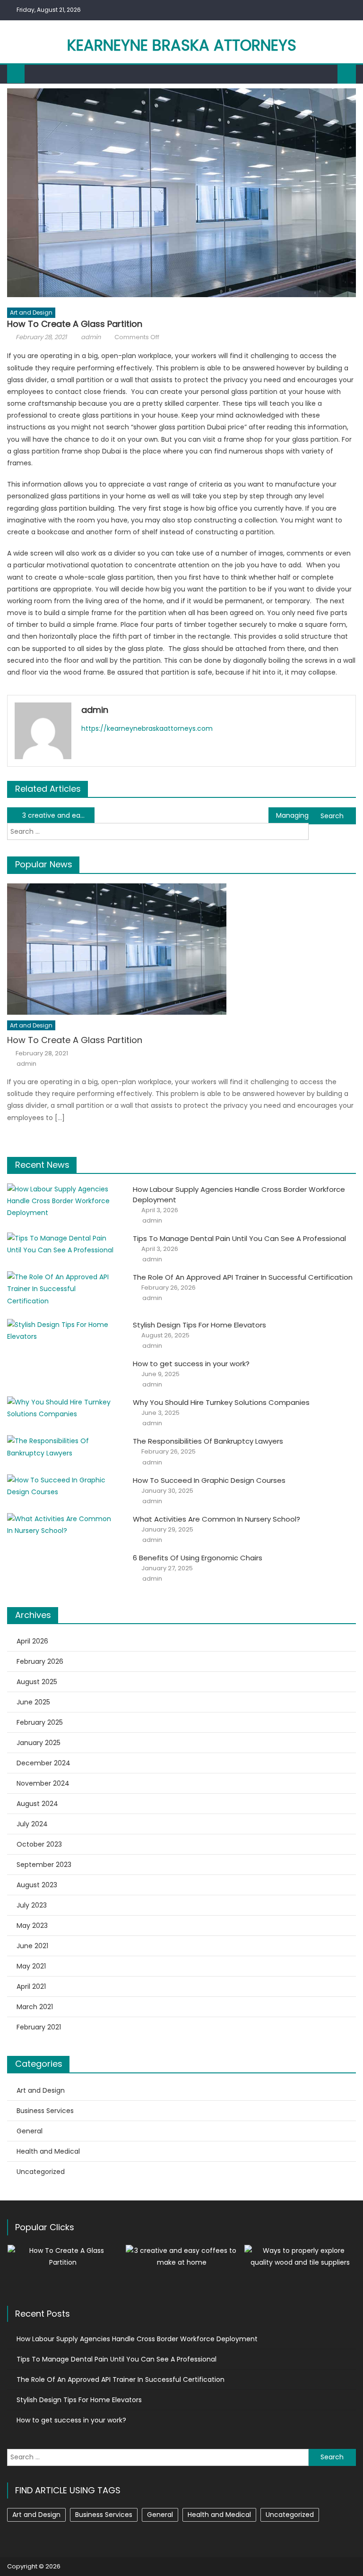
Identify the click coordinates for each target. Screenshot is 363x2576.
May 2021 (31, 1966)
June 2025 (33, 1702)
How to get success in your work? (191, 1364)
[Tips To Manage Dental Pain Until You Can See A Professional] (63, 1244)
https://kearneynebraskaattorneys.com (147, 728)
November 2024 (43, 1783)
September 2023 (44, 1865)
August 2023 (37, 1885)
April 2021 (31, 1986)
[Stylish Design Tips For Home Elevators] (63, 1331)
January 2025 (39, 1743)
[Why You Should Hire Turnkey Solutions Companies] (63, 1408)
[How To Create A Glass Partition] (181, 949)
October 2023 (39, 1844)
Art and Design (31, 312)
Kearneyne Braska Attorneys (182, 45)
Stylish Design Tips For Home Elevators (199, 1325)
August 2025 (37, 1682)
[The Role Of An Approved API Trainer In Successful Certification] (63, 1289)
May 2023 (32, 1926)
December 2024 (43, 1763)
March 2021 (35, 2007)
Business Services (45, 2111)
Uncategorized (41, 2172)
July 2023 (32, 1905)
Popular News (44, 864)
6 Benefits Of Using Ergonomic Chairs (198, 1558)
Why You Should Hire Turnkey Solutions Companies (221, 1402)
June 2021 (32, 1946)
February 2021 (39, 2027)
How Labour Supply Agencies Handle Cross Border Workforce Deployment (137, 2339)
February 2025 (40, 1722)
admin (91, 337)
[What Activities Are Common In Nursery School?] (63, 1525)
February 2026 (40, 1661)
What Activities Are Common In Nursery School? (216, 1519)
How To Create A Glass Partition (75, 1040)
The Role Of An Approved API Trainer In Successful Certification (243, 1277)
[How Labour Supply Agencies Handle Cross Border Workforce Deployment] (63, 1201)
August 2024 (37, 1804)
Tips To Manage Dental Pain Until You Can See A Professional (239, 1238)
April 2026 (32, 1641)
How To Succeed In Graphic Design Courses (209, 1480)
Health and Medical (48, 2151)
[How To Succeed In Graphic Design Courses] (63, 1486)
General (30, 2131)
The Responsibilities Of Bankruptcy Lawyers (208, 1441)
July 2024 (32, 1824)
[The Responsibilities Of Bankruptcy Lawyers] (63, 1447)
